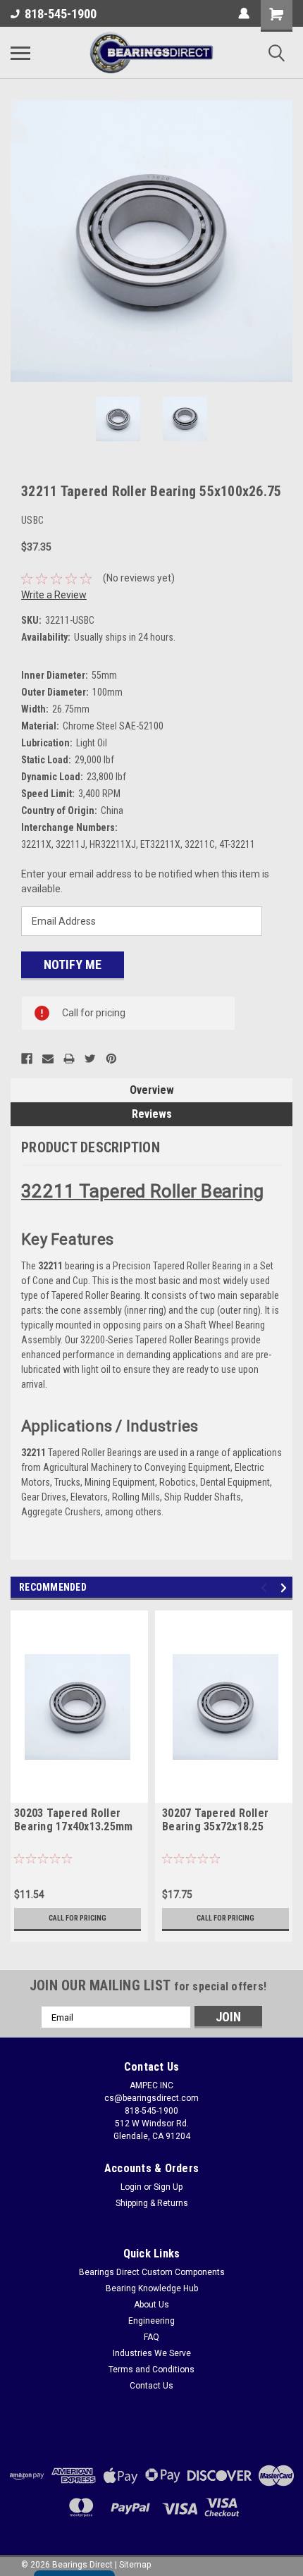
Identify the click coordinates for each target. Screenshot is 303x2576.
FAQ (151, 2337)
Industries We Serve (152, 2353)
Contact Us (151, 2386)
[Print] (69, 1059)
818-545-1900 (61, 14)
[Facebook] (27, 1059)
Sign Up (168, 2187)
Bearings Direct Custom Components (152, 2272)
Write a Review (54, 595)
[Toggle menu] (20, 53)
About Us (151, 2305)
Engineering (151, 2321)
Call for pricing (78, 1918)
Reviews (152, 1114)
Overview (152, 1090)
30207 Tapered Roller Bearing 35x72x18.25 (215, 1820)
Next (282, 241)
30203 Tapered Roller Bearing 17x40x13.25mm (73, 1820)
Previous (21, 241)
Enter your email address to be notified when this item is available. (145, 881)
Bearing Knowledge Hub (152, 2288)
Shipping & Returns (152, 2203)
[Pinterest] (111, 1059)
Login (131, 2187)
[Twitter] (90, 1059)
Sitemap (135, 2565)
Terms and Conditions (151, 2369)
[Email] (48, 1059)
